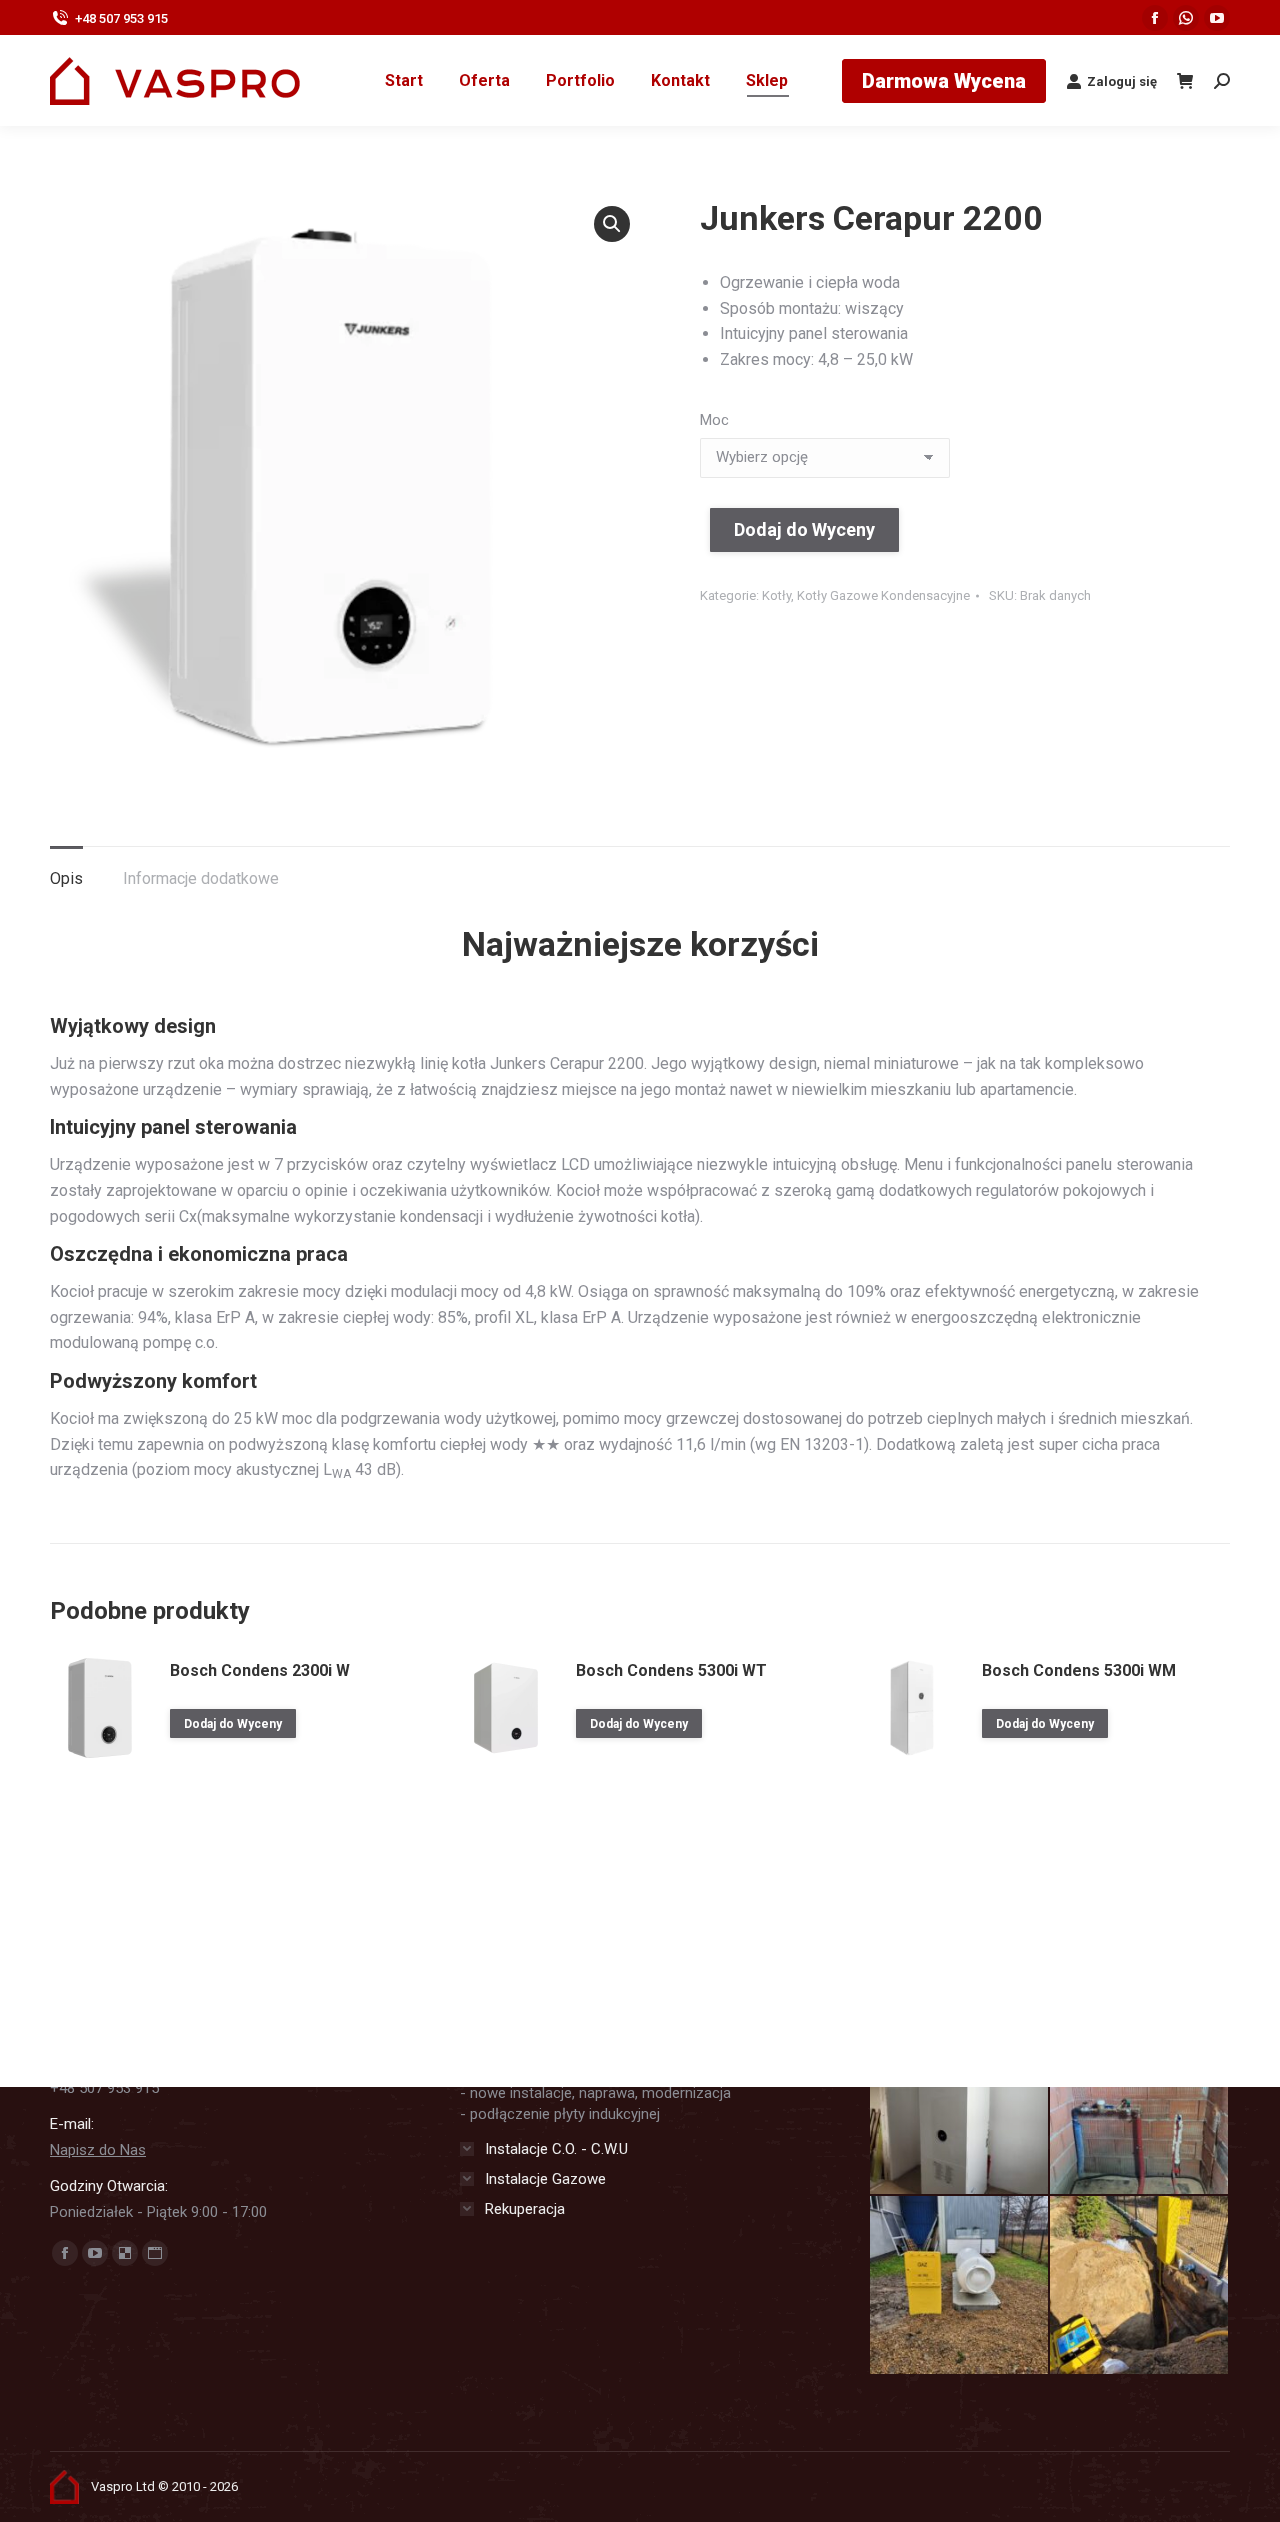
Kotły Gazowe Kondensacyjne (883, 595)
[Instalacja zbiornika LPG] (960, 2286)
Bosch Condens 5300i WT (671, 1670)
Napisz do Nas (98, 2150)
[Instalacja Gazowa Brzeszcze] (1140, 2286)
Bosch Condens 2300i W (260, 1670)
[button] (612, 224)
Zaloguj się (1122, 81)
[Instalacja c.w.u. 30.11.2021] (1140, 2106)
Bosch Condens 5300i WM (1079, 1670)
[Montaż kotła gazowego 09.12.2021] (960, 2106)
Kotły (776, 595)
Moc (714, 420)
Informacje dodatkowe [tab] (201, 878)
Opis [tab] (66, 878)
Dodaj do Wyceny (804, 529)
